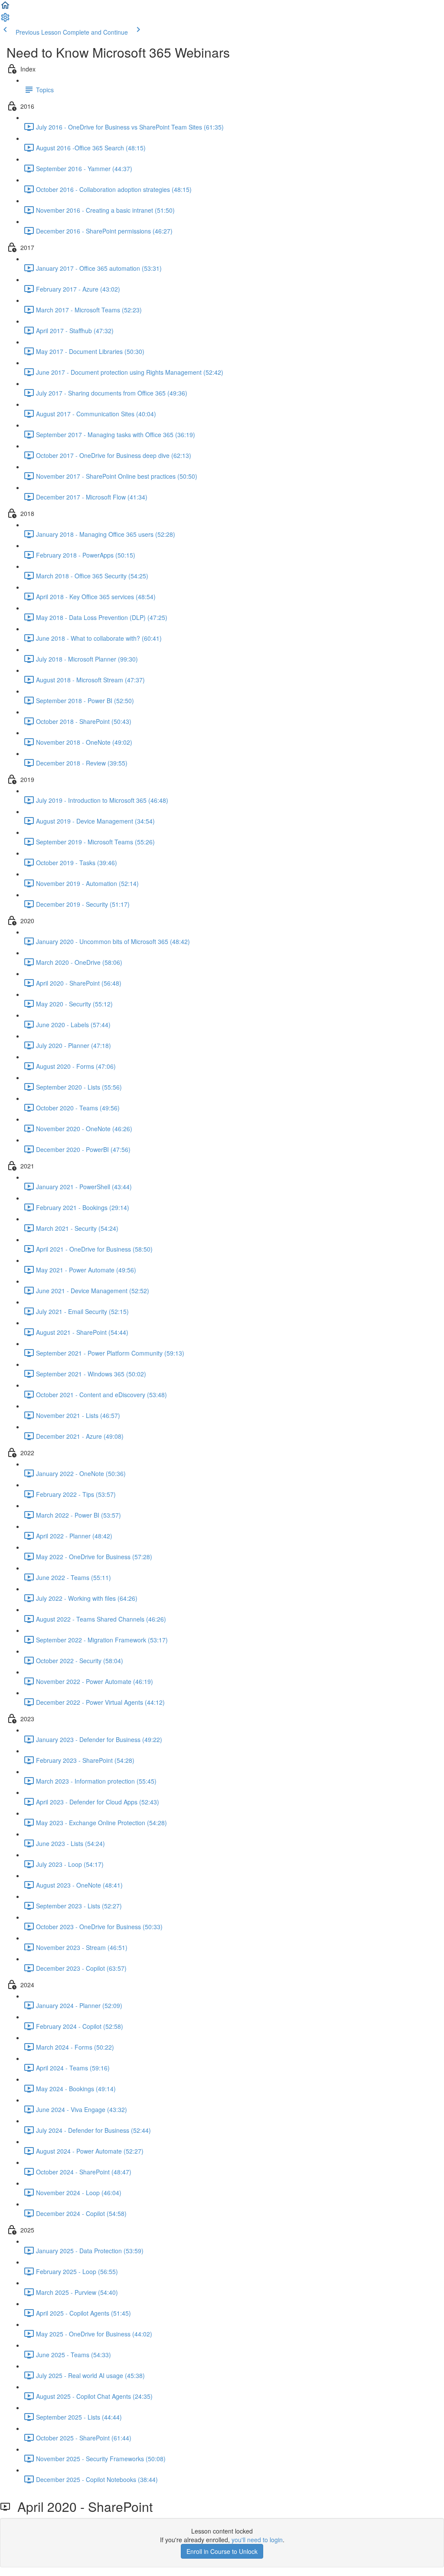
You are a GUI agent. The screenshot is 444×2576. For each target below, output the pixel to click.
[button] (5, 8)
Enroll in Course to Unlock (222, 2551)
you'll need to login (257, 2540)
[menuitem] (5, 20)
